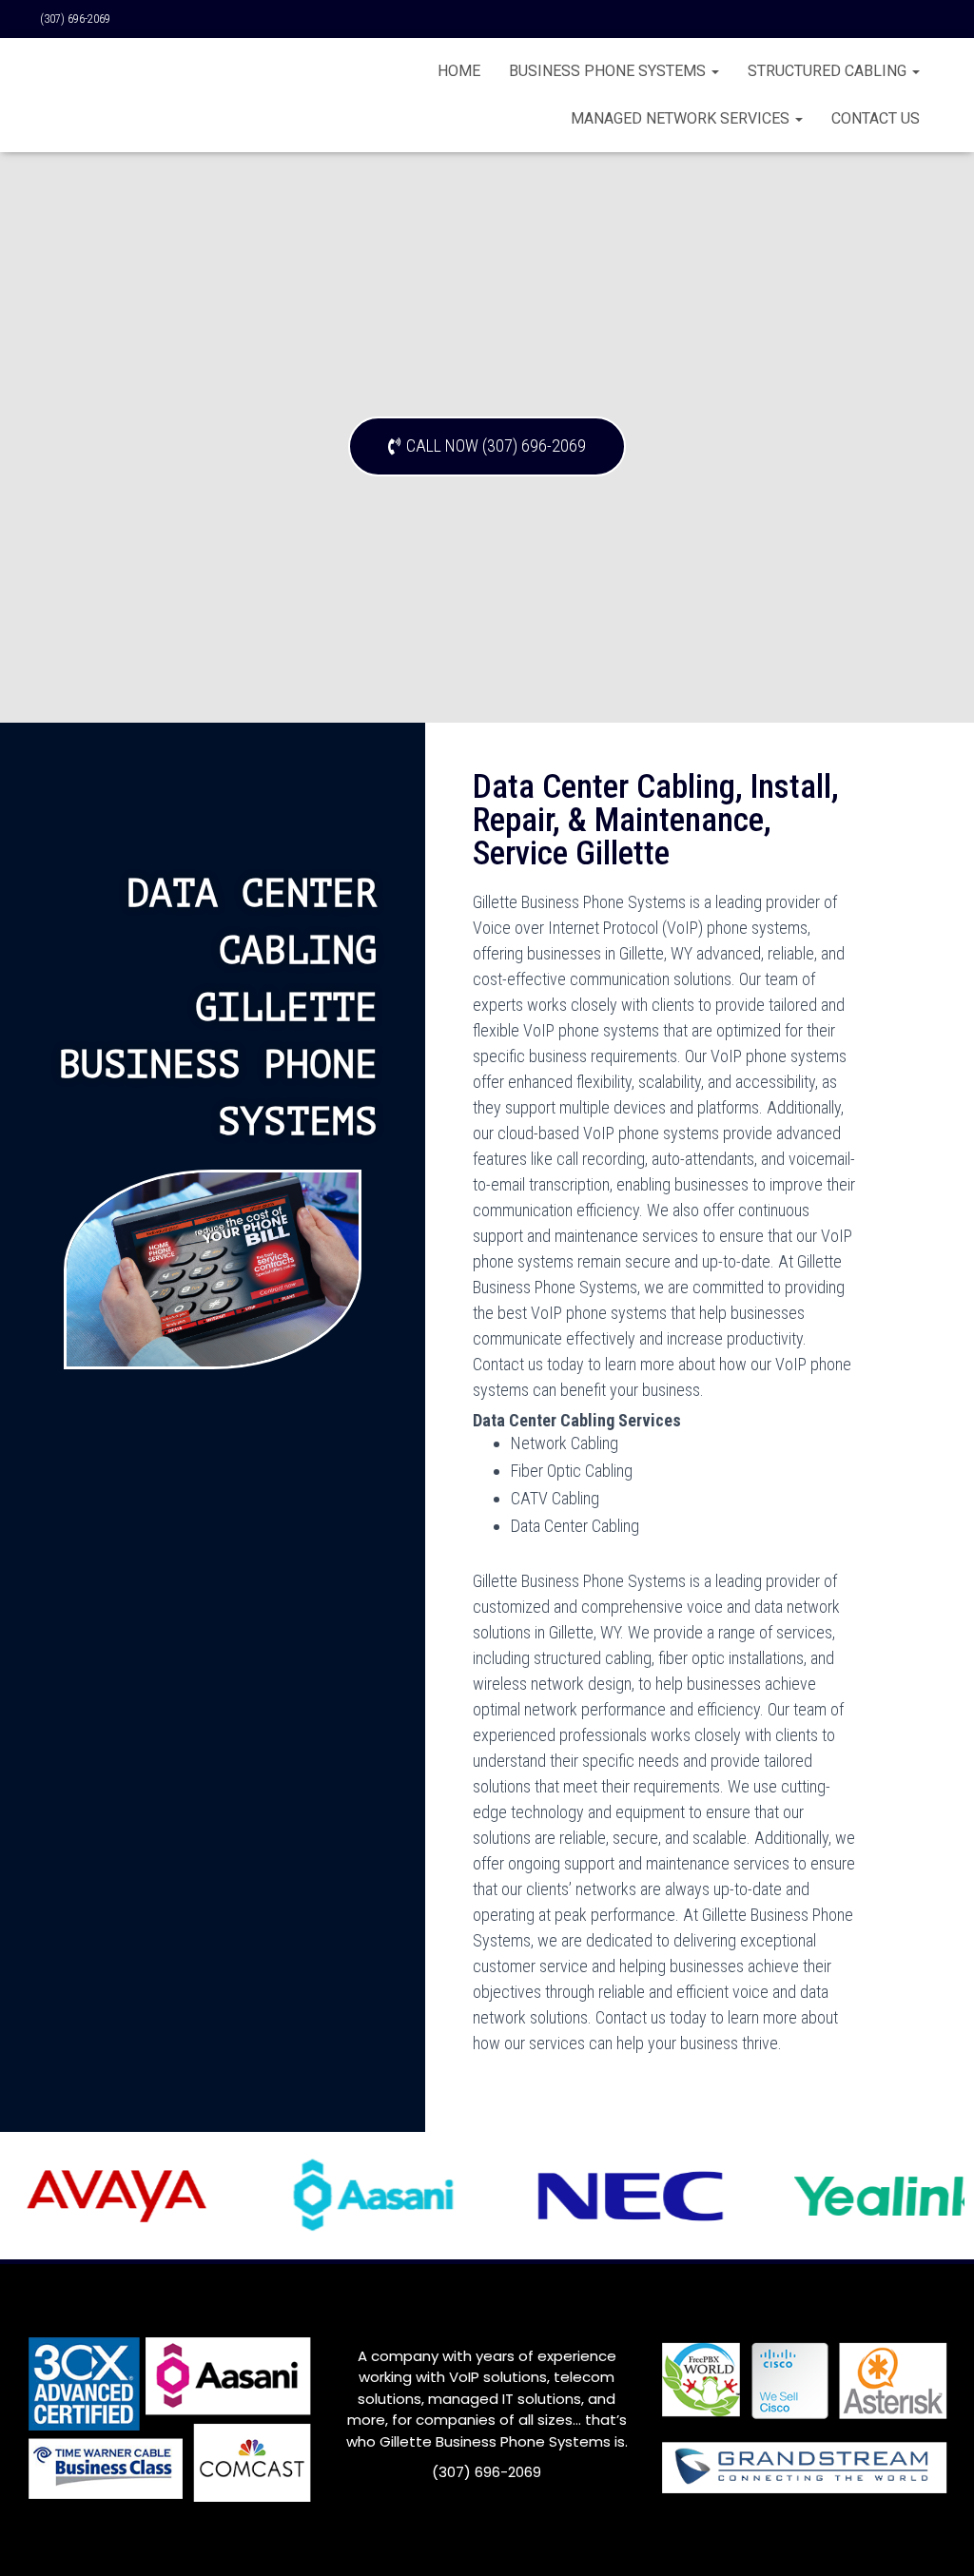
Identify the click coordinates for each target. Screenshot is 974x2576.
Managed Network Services (682, 118)
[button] (487, 446)
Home (459, 71)
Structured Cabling (829, 71)
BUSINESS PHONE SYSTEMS (609, 71)
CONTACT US (876, 118)
